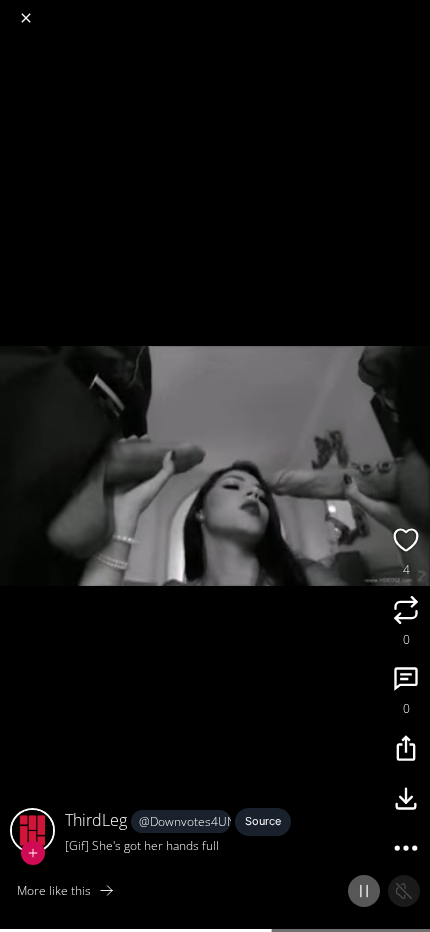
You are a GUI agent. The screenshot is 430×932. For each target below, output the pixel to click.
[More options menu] (412, 10)
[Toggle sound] (404, 891)
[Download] (406, 801)
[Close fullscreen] (26, 18)
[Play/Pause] (364, 891)
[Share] (406, 751)
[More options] (406, 851)
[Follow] (33, 853)
